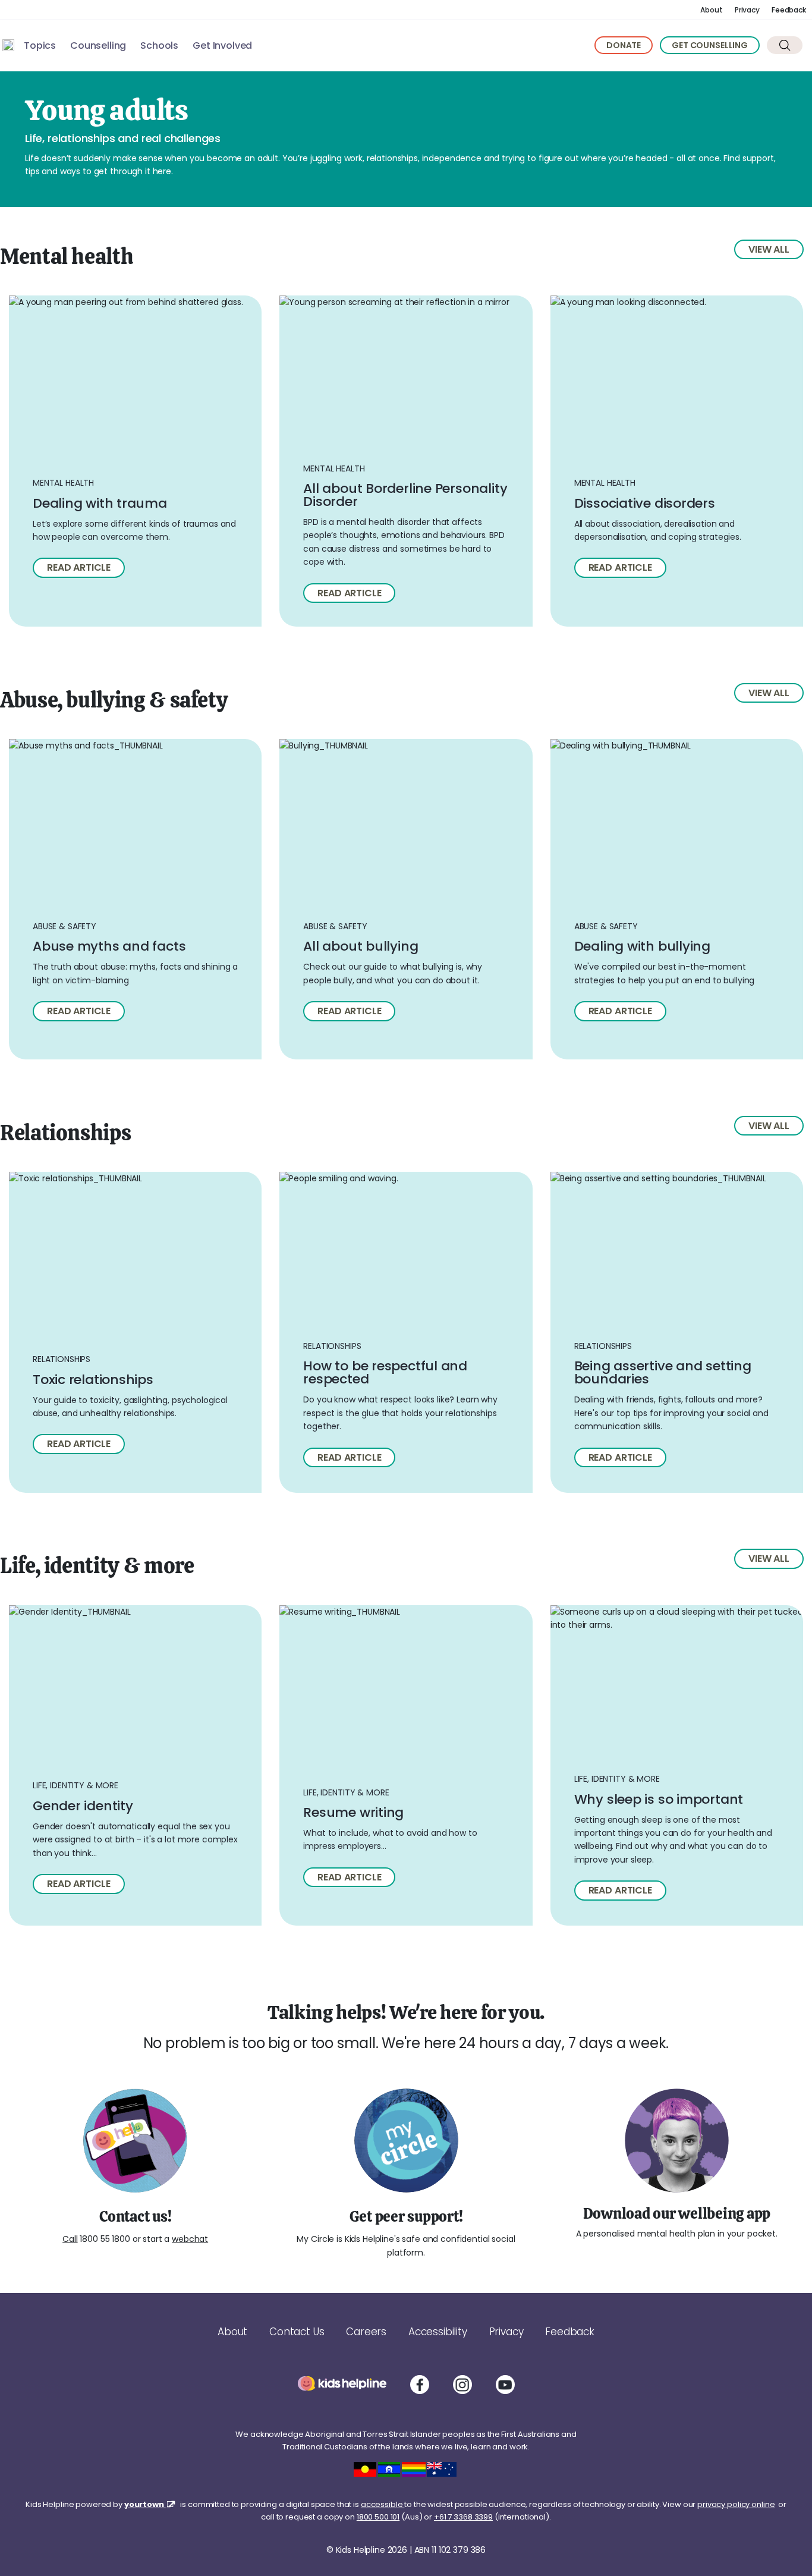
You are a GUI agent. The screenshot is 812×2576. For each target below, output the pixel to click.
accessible (383, 2504)
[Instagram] (462, 2385)
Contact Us (297, 2332)
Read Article (349, 593)
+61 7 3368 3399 (463, 2517)
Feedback (789, 10)
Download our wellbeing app (677, 2213)
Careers (366, 2332)
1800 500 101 (378, 2517)
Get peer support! (406, 2216)
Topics (40, 45)
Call (70, 2239)
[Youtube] (505, 2385)
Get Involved (222, 45)
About (711, 10)
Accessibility (438, 2332)
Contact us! (135, 2216)
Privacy (747, 10)
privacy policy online (736, 2504)
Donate (624, 45)
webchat (190, 2239)
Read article (79, 567)
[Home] (8, 45)
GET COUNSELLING (710, 45)
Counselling (98, 45)
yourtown (145, 2504)
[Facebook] (420, 2385)
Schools (159, 45)
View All (769, 249)
